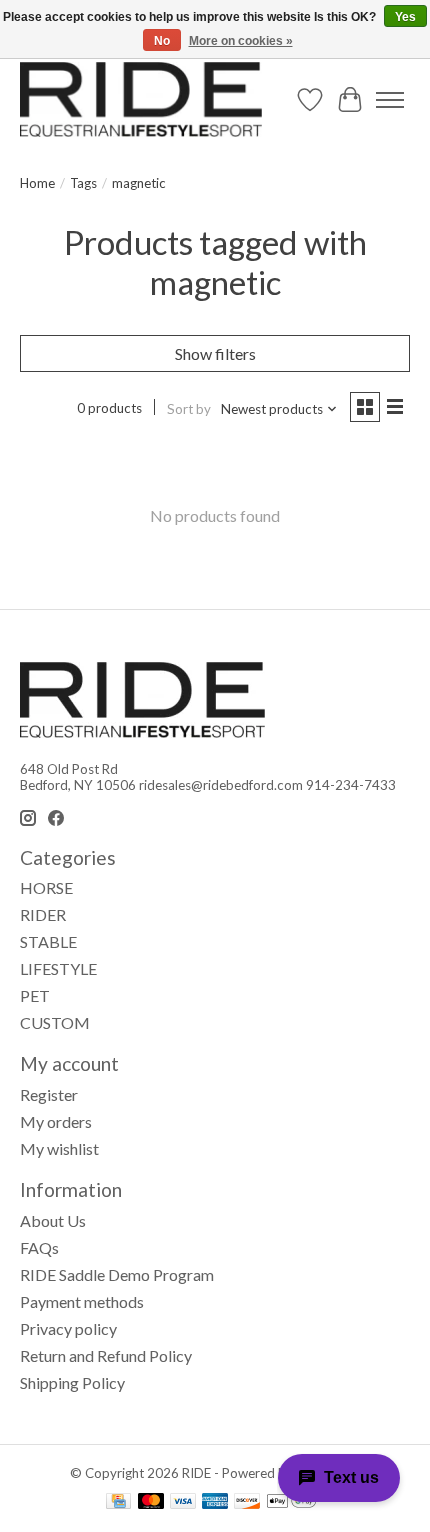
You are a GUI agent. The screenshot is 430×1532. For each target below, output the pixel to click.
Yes (405, 17)
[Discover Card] (247, 1502)
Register (49, 1094)
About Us (53, 1220)
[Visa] (183, 1502)
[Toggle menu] (390, 100)
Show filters (215, 353)
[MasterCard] (151, 1502)
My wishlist (59, 1148)
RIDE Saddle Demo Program (117, 1274)
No (162, 41)
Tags (83, 183)
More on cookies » (241, 41)
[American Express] (215, 1502)
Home (37, 183)
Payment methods (82, 1301)
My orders (56, 1121)
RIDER (43, 914)
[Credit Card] (118, 1502)
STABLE (48, 941)
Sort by (189, 409)
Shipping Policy (72, 1382)
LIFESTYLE (58, 968)
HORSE (46, 887)
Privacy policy (68, 1328)
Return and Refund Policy (106, 1355)
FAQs (39, 1247)
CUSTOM (55, 1022)
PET (35, 995)
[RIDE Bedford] (141, 99)
